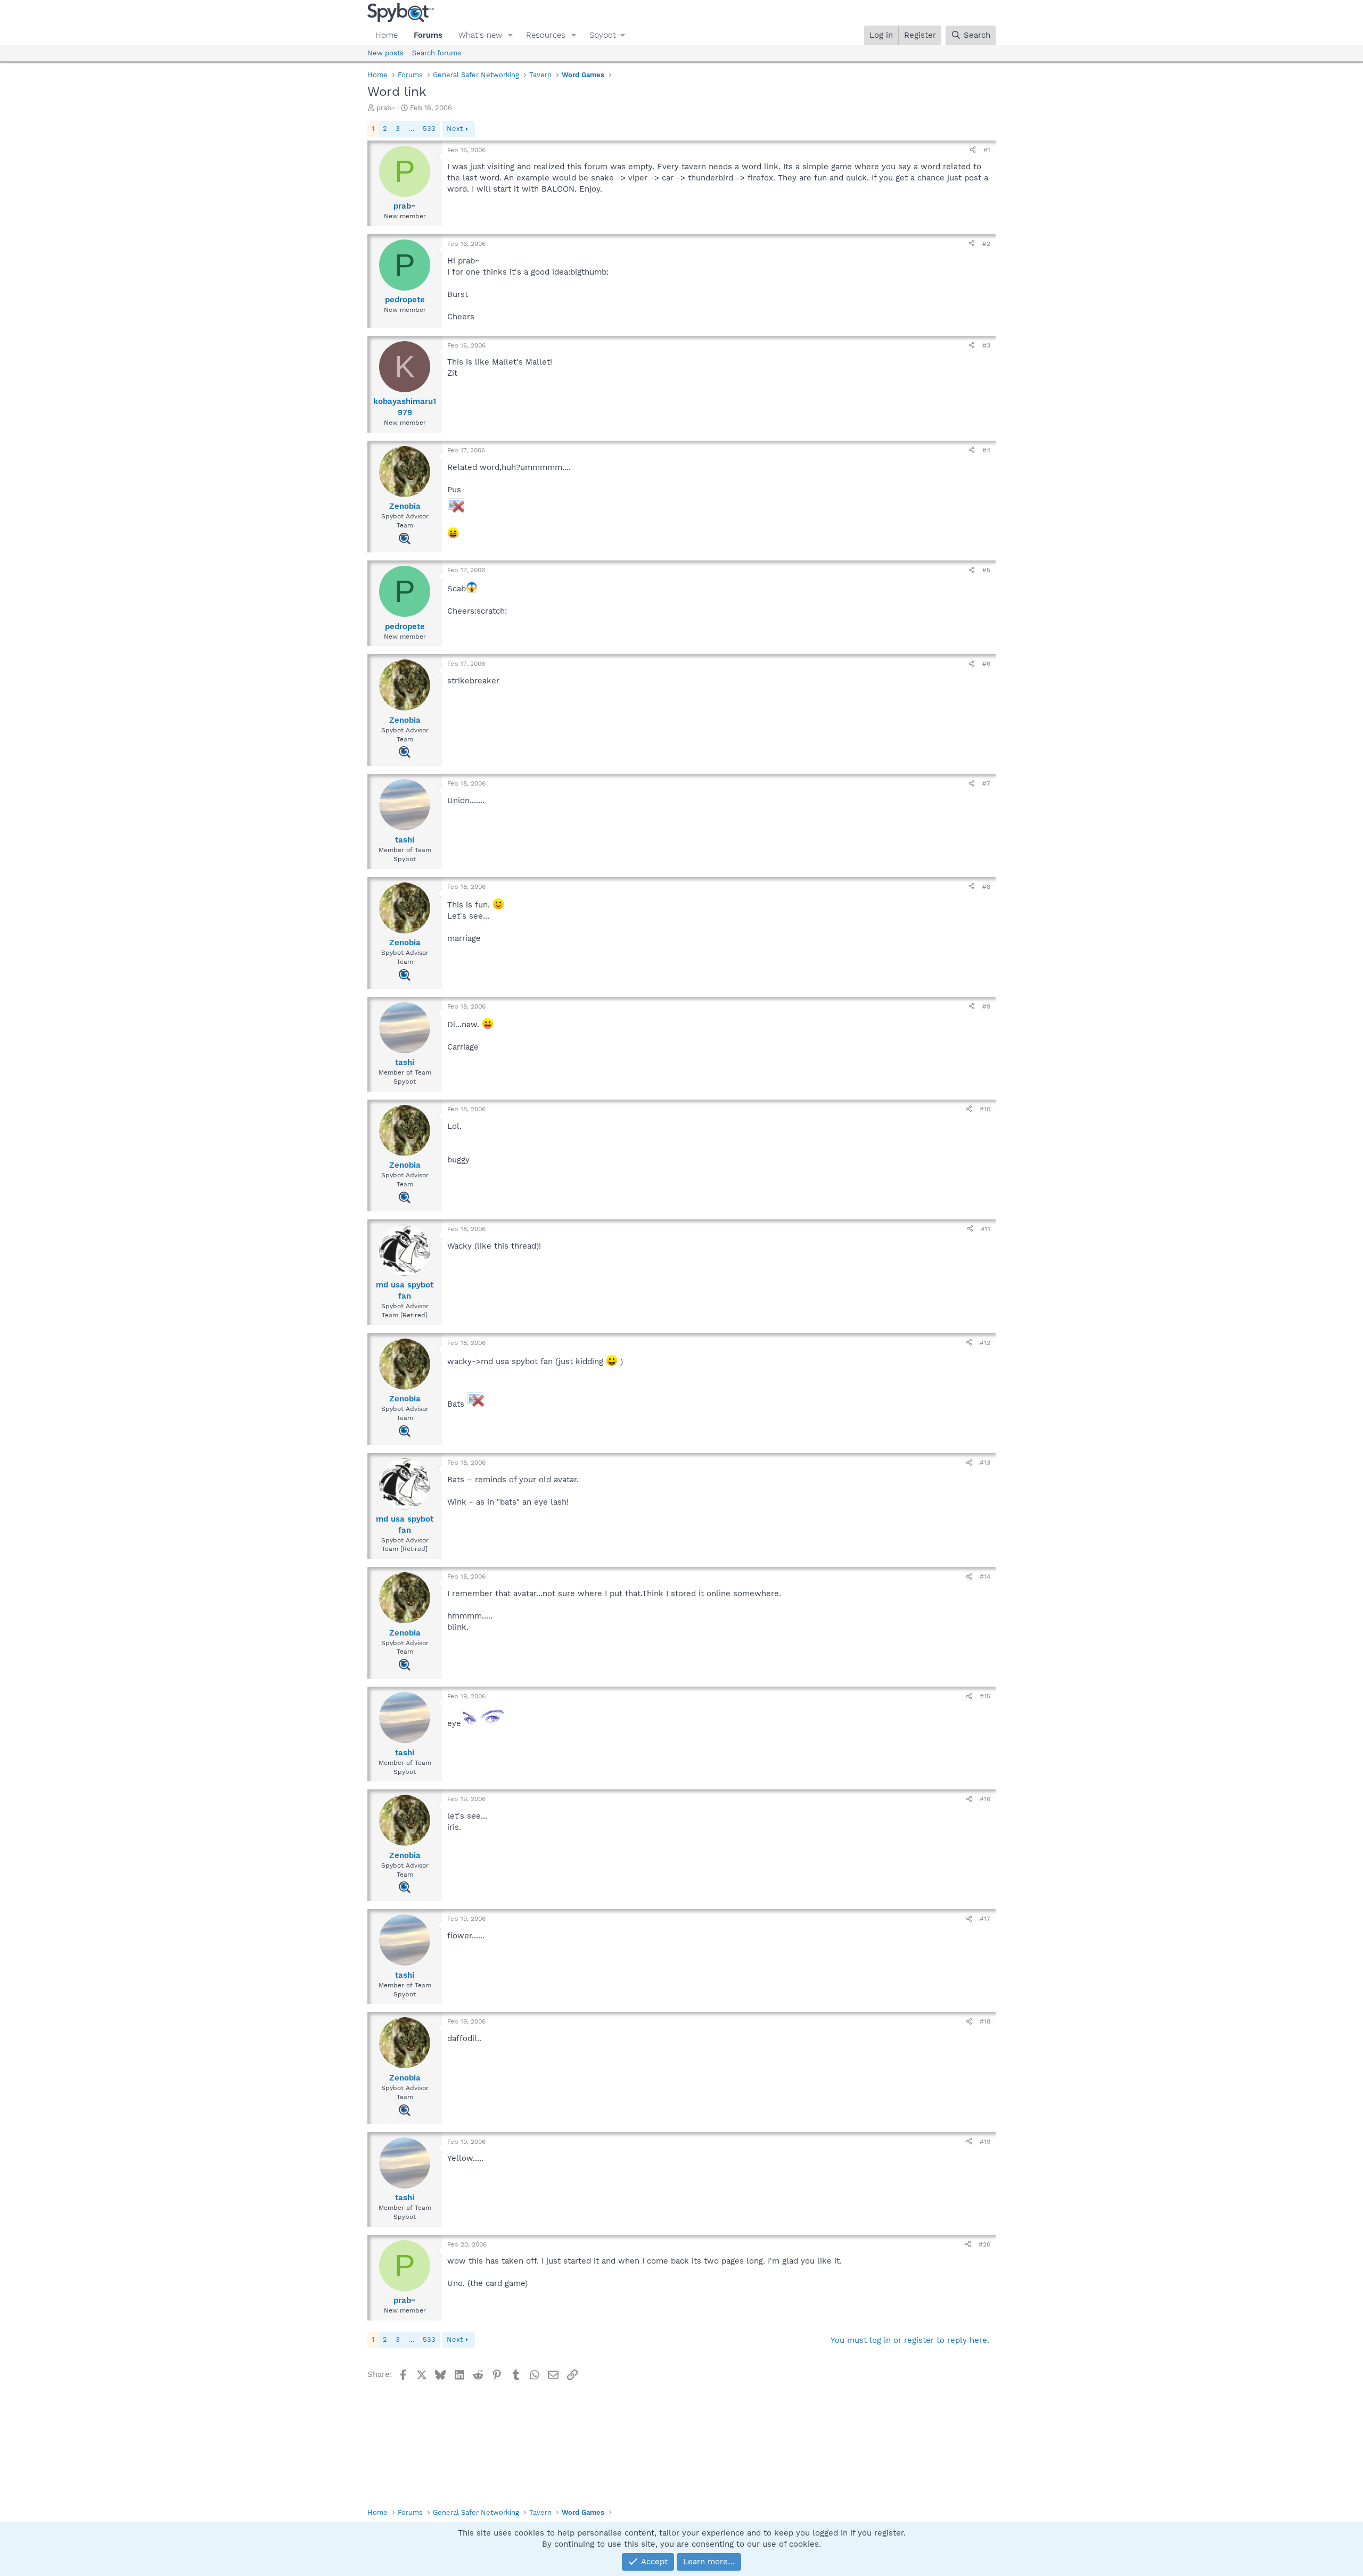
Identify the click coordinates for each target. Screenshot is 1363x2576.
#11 (986, 1229)
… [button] (411, 129)
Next (455, 129)
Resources (546, 35)
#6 (986, 664)
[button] (511, 35)
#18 (985, 2021)
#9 (986, 1006)
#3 (986, 345)
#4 (986, 450)
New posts (385, 53)
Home (387, 35)
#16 (985, 1799)
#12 (985, 1343)
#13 (985, 1463)
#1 (987, 150)
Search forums (437, 53)
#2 (986, 244)
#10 (985, 1109)
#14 (985, 1576)
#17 (985, 1919)
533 (429, 129)
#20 (984, 2244)
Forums (428, 35)
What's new (480, 35)
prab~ (386, 108)
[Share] (973, 150)
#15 (985, 1696)
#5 (986, 570)
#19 (985, 2142)
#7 (986, 783)
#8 (986, 887)
